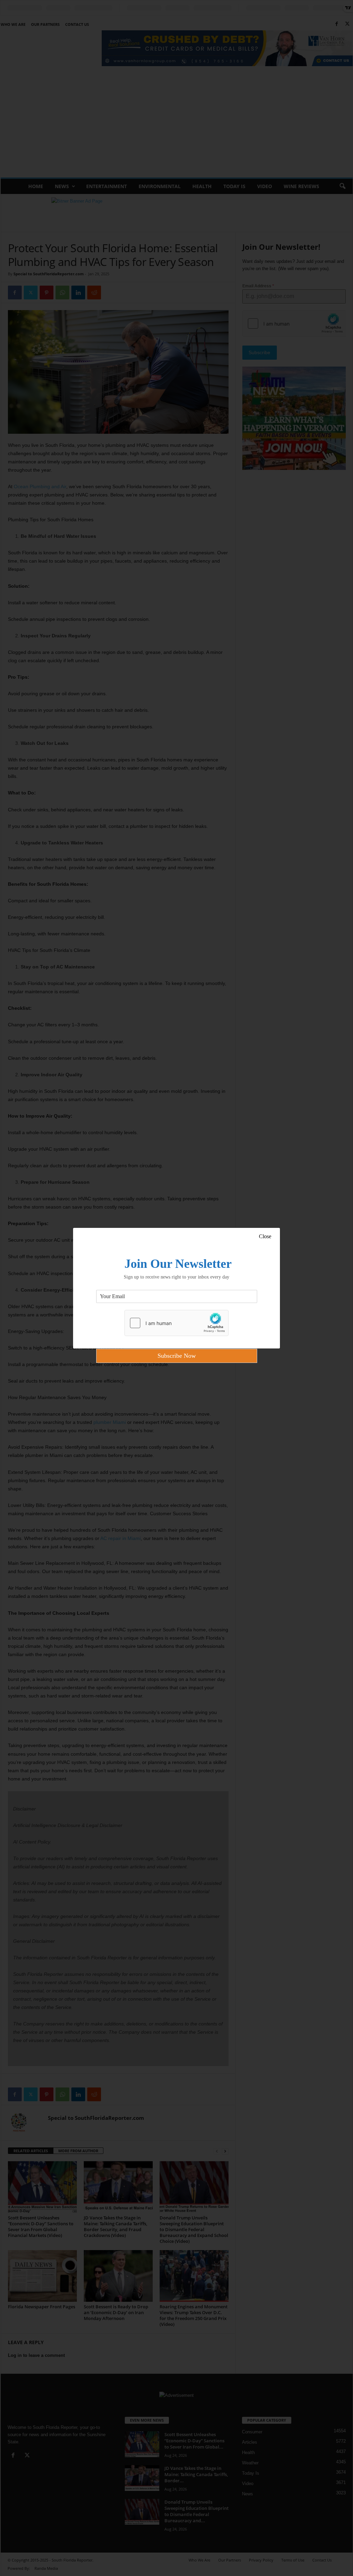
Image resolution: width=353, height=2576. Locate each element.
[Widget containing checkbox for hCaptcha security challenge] (176, 1323)
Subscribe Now (177, 1356)
